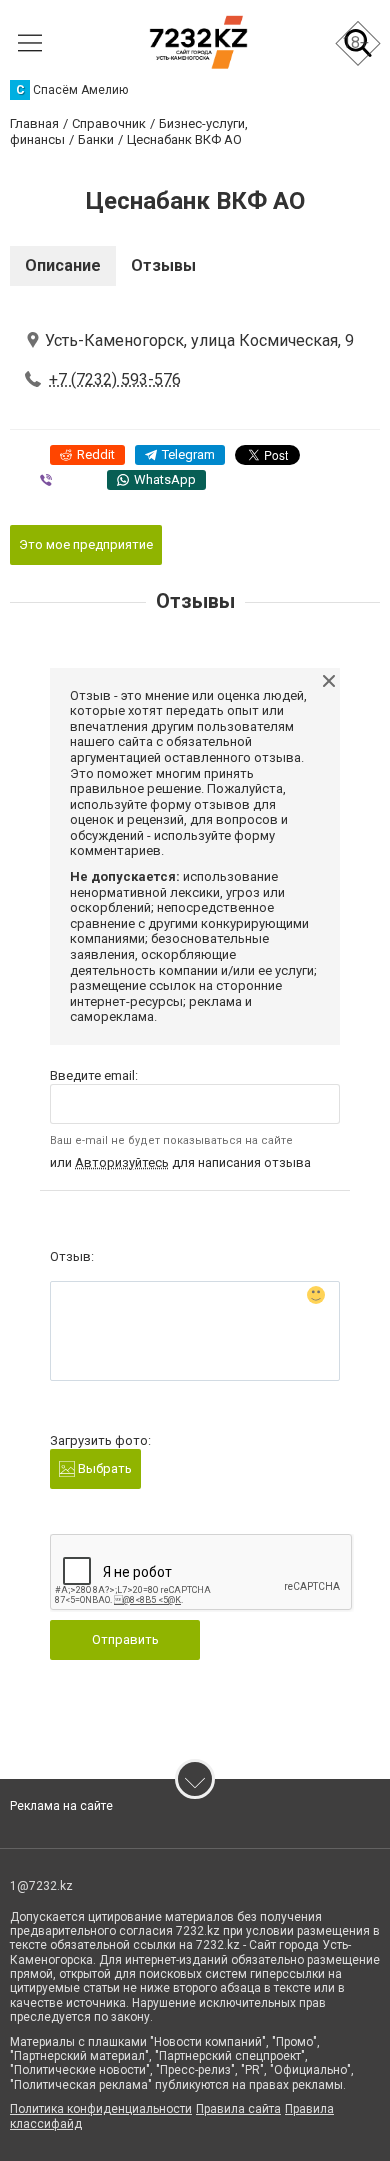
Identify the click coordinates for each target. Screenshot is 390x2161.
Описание (63, 265)
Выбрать (103, 1468)
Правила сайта (238, 2109)
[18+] (198, 42)
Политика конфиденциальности (101, 2109)
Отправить (125, 1639)
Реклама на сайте (61, 1806)
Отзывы (163, 265)
